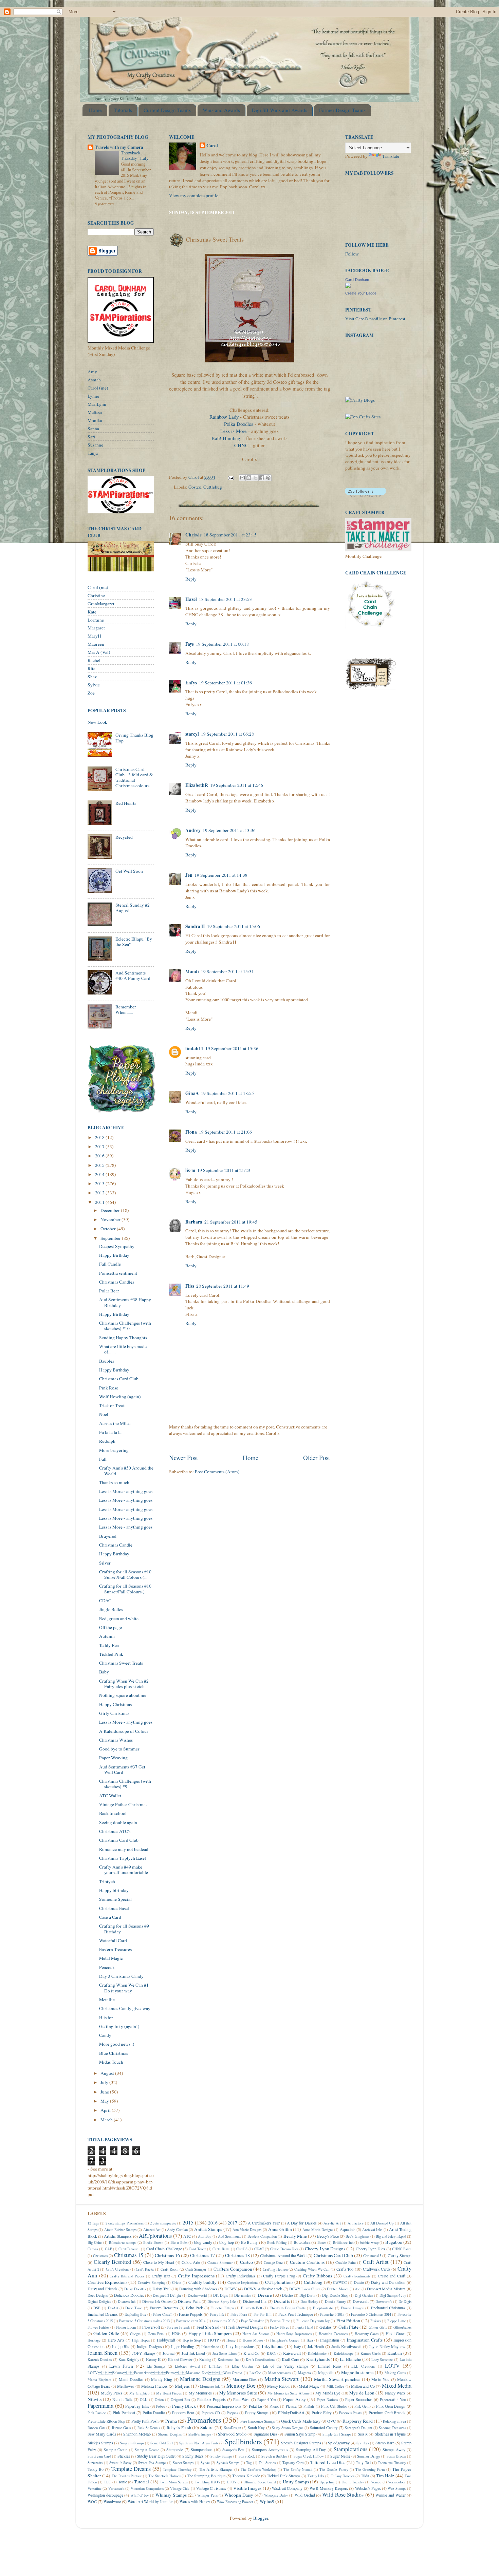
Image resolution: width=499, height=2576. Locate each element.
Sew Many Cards (102, 2434)
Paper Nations (327, 2400)
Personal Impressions (224, 2406)
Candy (105, 2035)
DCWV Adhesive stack (263, 2289)
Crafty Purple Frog (279, 2276)
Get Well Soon (129, 871)
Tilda (365, 2476)
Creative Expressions (107, 2282)
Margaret (96, 628)
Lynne (93, 396)
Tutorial (142, 2482)
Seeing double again (118, 1822)
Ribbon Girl (96, 2428)
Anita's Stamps (208, 2229)
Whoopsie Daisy (276, 2495)
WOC (92, 2501)
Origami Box (180, 2400)
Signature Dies (265, 2434)
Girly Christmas (114, 1713)
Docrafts (282, 2301)
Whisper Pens (207, 2495)
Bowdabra (302, 2242)
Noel (104, 1414)
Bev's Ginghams (357, 2236)
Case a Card (110, 1917)
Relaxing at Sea (394, 2421)
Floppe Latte (397, 2321)
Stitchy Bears (193, 2456)
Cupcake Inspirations (243, 2283)
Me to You (381, 2379)
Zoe (91, 693)
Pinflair (309, 2406)
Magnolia (326, 2372)
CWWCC (340, 2283)
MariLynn (97, 404)
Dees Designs (98, 2295)
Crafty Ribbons (318, 2276)
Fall (103, 1459)
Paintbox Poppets (211, 2399)
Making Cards (395, 2373)
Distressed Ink (255, 2301)
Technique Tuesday (392, 2463)
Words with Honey (195, 2501)
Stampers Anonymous (270, 2449)
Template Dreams (131, 2469)
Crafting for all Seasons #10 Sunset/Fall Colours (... (125, 1574)
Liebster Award (187, 2366)
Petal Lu (256, 2406)
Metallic (107, 2000)
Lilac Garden (243, 2366)
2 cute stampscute (163, 2223)
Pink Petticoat (124, 2412)
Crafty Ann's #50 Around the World (126, 1471)
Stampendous (202, 2449)
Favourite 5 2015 (332, 2314)
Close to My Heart (159, 2262)
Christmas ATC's (115, 1831)
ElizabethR (197, 785)
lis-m (190, 1170)
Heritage (94, 2340)
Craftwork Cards (377, 2269)
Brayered (108, 1536)
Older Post (317, 1457)
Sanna (93, 429)
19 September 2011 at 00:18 (222, 644)
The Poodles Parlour (127, 2476)
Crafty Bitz (161, 2276)
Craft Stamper (196, 2269)
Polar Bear (109, 1291)
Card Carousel (129, 2249)
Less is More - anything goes (126, 1491)
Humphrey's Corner (285, 2340)
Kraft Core (290, 2359)
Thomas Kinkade (246, 2476)
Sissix (363, 2434)
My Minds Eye (328, 2393)
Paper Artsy (294, 2399)
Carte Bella (221, 2249)
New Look (97, 722)
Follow (352, 254)
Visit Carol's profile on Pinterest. (376, 319)
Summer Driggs (369, 2456)
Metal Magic (111, 1958)
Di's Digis (220, 2295)
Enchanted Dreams (103, 2314)
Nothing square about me (123, 1695)
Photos (274, 2406)
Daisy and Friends (103, 2289)
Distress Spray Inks (222, 2302)
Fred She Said (208, 2327)
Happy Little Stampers (210, 2333)
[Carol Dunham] (348, 286)
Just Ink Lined (193, 2353)
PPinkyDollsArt (291, 2412)
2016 (100, 1156)
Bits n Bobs (179, 2242)
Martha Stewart (282, 2379)
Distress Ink (127, 2302)
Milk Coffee (335, 2386)
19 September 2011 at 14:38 (221, 875)
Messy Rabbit (278, 2386)
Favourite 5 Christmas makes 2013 (144, 2321)
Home (95, 110)
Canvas (93, 2249)
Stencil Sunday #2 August (133, 908)
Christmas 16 (167, 2255)
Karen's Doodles (100, 2360)
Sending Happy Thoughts (123, 1338)
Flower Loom (126, 2327)
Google (135, 2334)
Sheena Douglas (170, 2434)
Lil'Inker (216, 2366)
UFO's (232, 2482)
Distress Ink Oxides (157, 2302)
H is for (106, 2018)
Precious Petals (350, 2413)
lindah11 (194, 1048)
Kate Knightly (129, 2360)
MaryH (94, 636)
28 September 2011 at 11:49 (223, 1286)
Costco (195, 487)
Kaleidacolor (317, 2353)
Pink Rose (109, 1388)
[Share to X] (255, 478)
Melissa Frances (154, 2386)
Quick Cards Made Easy (301, 2421)
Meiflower (126, 2386)
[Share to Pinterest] (268, 478)
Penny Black (184, 2406)
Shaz (92, 677)
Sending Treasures (392, 2428)
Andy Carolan (177, 2230)
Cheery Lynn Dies (371, 2249)
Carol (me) (98, 388)
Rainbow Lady (224, 417)
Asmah (94, 380)
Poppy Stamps (257, 2412)
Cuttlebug (213, 487)
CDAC (105, 1600)
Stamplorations (350, 2449)
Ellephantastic (323, 2308)
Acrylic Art (332, 2223)
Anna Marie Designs (318, 2230)
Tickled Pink (111, 1654)
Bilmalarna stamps (123, 2242)
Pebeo (161, 2406)
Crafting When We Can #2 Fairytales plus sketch (124, 1684)
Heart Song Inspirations (294, 2334)
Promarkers (204, 2420)
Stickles (124, 2456)
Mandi (192, 971)
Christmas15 (372, 2256)
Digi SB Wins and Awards (280, 110)
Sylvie (94, 685)
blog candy (203, 2242)
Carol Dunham (357, 280)
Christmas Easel (114, 1908)
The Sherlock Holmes (164, 2476)
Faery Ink (217, 2314)
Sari (91, 437)
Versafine (95, 2488)
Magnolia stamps (357, 2372)
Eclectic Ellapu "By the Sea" (134, 942)
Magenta (304, 2373)
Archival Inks (372, 2230)
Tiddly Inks (316, 2476)
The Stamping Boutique (206, 2476)
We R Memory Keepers (329, 2488)
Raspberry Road (358, 2421)
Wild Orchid (305, 2495)
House (231, 2340)
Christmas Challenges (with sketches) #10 (125, 1326)
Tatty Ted (363, 2462)
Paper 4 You (267, 2400)
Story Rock (247, 2456)
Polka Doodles (239, 424)
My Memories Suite (238, 2393)
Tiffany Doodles (343, 2476)
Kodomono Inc (228, 2360)
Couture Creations (307, 2262)
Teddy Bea (109, 1645)
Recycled (124, 837)
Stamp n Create (116, 2450)
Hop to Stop (192, 2340)
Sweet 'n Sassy (120, 2463)
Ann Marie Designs (247, 2230)
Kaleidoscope (344, 2353)
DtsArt (113, 2308)
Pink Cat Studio (334, 2406)
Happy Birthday (114, 1255)
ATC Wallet (110, 1796)
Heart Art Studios (256, 2334)
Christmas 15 (129, 2255)
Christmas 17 (202, 2255)
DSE (97, 2308)
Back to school (113, 1813)
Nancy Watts (395, 2393)
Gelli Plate (348, 2327)
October (109, 1229)
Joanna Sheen (103, 2353)
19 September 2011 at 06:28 (227, 734)
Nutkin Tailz (122, 2399)
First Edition (348, 2321)
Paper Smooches (359, 2399)
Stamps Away (394, 2449)
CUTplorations (279, 2282)
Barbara (194, 1222)
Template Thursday (177, 2469)
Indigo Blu (121, 2346)
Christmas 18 (237, 2255)
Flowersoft (151, 2327)
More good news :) (117, 2044)
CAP (108, 2249)
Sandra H (195, 926)
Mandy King (162, 2379)
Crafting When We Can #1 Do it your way (124, 1988)
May (105, 2101)
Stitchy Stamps (221, 2456)
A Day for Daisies (302, 2223)
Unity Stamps (296, 2482)
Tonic (123, 2482)
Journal (169, 2353)
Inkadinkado (210, 2347)
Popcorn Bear (183, 2412)
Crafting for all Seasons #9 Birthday (124, 1929)
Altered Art (152, 2230)
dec (358, 2289)
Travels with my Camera (119, 147)
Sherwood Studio (232, 2434)
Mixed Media (397, 2386)
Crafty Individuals (241, 2276)
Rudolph (107, 1441)
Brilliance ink (343, 2242)
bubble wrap (369, 2242)
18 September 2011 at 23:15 (230, 535)
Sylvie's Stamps (228, 2463)
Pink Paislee (97, 2413)
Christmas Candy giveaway (125, 2008)
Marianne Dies (245, 2379)
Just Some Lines (225, 2353)
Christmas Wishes (116, 1740)
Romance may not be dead (124, 1849)
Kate (92, 612)
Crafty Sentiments (357, 2276)
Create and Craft (391, 2276)
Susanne (95, 445)
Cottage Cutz (273, 2262)
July (105, 2082)
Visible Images (247, 2488)
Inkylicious (272, 2346)
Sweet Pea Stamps (152, 2463)
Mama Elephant (99, 2380)
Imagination (330, 2340)
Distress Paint (189, 2301)
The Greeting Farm (370, 2469)
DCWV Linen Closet (305, 2289)
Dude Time (134, 2308)
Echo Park (195, 2308)
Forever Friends (178, 2327)
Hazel (191, 599)
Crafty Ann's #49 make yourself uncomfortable (124, 1870)
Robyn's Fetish (179, 2427)
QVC (331, 2421)
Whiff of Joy (140, 2495)
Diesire (288, 2295)
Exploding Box (135, 2314)
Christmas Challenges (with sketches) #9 (125, 1784)
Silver (105, 1563)
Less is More (234, 431)
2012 (100, 1193)
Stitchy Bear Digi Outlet (156, 2456)
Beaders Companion (262, 2236)
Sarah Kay (256, 2427)
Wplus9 (267, 2501)
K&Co (272, 2353)
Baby (104, 1672)
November (111, 1219)
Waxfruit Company (287, 2488)
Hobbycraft (166, 2340)
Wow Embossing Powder (235, 2502)
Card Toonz (197, 2249)
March (107, 2120)
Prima (171, 2421)
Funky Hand (304, 2327)
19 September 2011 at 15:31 (227, 971)
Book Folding (277, 2242)
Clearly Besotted (112, 2262)
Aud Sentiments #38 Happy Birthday (125, 1302)
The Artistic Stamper (216, 2469)
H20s (176, 2333)
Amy (92, 372)
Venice (376, 2482)
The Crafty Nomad (298, 2469)
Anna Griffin (280, 2229)
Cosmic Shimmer (220, 2262)
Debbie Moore (338, 2289)
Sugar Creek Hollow (309, 2456)
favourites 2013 (223, 2321)
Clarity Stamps (400, 2255)
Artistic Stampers (118, 2236)
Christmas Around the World (283, 2255)
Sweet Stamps (183, 2463)
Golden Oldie (106, 2333)
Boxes (322, 2242)
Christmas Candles (117, 1282)
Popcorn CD (211, 2413)
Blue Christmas (114, 2053)
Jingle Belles (111, 1609)
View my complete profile (194, 195)
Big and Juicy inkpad (391, 2236)
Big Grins (95, 2242)
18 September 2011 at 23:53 (225, 599)
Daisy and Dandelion (388, 2282)
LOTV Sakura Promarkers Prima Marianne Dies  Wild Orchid (165, 2373)
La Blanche (350, 2359)
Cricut (177, 2283)
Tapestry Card (293, 2463)
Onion (159, 2400)
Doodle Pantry (335, 2302)
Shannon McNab (137, 2434)
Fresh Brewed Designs (245, 2327)
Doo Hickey (309, 2302)
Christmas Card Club (119, 1379)
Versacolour (397, 2482)
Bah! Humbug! (227, 438)
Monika (95, 420)
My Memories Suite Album (288, 2393)
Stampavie (175, 2449)
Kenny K (153, 2359)
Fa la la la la (110, 1432)
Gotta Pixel (156, 2334)
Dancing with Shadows (198, 2289)
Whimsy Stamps (171, 2495)
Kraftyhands (318, 2359)
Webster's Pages (368, 2488)
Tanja (93, 453)
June (105, 2092)
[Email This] (242, 478)
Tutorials (123, 110)
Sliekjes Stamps (100, 2443)
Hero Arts (116, 2340)
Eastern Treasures (115, 1949)
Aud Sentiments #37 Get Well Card (122, 1769)
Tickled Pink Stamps (284, 2476)
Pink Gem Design (391, 2406)
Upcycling (327, 2482)
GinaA (192, 1093)
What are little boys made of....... (123, 1349)
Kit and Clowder (180, 2360)
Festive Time (280, 2321)
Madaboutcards (279, 2373)
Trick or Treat (112, 1405)
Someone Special (115, 1899)
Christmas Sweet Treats (121, 1663)
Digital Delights (99, 2302)
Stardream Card (99, 2456)
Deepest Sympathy (117, 1246)
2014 (100, 1174)
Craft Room (169, 2269)
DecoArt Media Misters (386, 2289)
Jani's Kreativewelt (347, 2346)
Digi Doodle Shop (335, 2295)
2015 (100, 1165)
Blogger (261, 2518)
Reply (191, 579)
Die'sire (265, 2295)
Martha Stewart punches (337, 2379)
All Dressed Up (382, 2223)
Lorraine (96, 620)
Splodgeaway (339, 2443)
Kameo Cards (371, 2353)
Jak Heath (316, 2346)
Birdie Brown (153, 2242)
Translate (391, 156)
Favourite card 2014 (191, 2321)
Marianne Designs (200, 2379)
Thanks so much (114, 1482)
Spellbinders (243, 2441)
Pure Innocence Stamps (257, 2421)
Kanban (395, 2353)
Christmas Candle (116, 1545)
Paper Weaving (113, 1758)
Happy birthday (114, 1890)
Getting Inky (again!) (119, 2026)
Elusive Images (352, 2308)
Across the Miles (115, 1423)
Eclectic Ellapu (222, 2308)
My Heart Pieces (169, 2393)
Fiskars (376, 2321)
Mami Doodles (131, 2379)
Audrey (193, 830)
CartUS (242, 2249)
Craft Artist (376, 2262)
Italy (297, 2347)
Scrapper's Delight (359, 2428)
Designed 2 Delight (167, 2295)
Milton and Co (363, 2386)
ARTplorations (155, 2236)
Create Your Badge (361, 293)
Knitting (205, 2360)
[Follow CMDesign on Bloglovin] (365, 495)
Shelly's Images (200, 2434)
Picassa (291, 2406)
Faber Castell (163, 2314)
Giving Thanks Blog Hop (134, 738)
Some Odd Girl (162, 2443)
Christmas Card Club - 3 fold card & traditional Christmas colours (134, 778)
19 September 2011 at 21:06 (225, 1132)
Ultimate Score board (260, 2482)
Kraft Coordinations (260, 2360)
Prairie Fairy (322, 2412)
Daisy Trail (161, 2289)
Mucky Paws (112, 2393)
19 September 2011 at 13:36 (229, 830)
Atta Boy (205, 2236)
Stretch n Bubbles (274, 2456)
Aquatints (348, 2229)
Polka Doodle (154, 2412)
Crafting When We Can (312, 2269)
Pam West (241, 2399)
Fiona (191, 1132)
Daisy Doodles (135, 2289)
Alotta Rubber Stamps (121, 2230)
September (111, 1238)
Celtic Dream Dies (284, 2249)
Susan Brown (396, 2456)
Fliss (190, 1286)
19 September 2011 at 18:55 (227, 1093)
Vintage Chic (180, 2488)
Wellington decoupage (105, 2495)
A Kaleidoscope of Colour (124, 1731)
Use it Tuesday (353, 2482)
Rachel (94, 660)
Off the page (110, 1627)
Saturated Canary (324, 2427)
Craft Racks (145, 2269)
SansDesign (233, 2428)
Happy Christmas (115, 1704)
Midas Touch (111, 2062)
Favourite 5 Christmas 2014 (371, 2314)
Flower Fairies (98, 2327)
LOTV (392, 2366)
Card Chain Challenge (164, 2249)
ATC (187, 2236)
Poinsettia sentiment (118, 1273)
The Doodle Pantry (334, 2469)
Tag (249, 2463)
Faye (190, 644)
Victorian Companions (147, 2488)
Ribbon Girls (122, 2428)
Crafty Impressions (196, 2276)
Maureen (96, 644)
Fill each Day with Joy (313, 2321)
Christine (96, 595)
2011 (100, 1202)
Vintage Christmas (211, 2488)
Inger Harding (183, 2346)
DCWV (231, 2289)
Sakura (207, 2427)
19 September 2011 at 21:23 (224, 1170)
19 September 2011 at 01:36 (225, 683)
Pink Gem (362, 2406)
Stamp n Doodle (147, 2450)
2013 (100, 1183)
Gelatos (326, 2327)
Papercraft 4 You (393, 2400)
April (106, 2110)
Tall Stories (267, 2463)
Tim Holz (385, 2476)
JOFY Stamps (144, 2353)
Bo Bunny (249, 2242)
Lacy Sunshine (382, 2360)
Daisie (359, 2282)
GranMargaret (101, 604)
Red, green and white (119, 1618)
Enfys (191, 683)
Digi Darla (307, 2295)
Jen (189, 875)
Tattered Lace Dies (328, 2462)
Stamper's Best (233, 2450)
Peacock (107, 1967)
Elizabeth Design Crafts (288, 2308)
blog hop (227, 2242)
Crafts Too (345, 2269)
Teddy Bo (96, 2469)
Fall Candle (110, 1264)
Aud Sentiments (229, 2236)
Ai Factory (356, 2223)
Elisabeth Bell (252, 2308)
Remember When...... (126, 1009)
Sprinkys (363, 2443)
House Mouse (253, 2340)
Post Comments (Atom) (217, 1472)
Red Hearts (126, 803)
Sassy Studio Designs (288, 2428)
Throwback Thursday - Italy (135, 156)
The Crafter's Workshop (258, 2469)
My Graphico (139, 2393)
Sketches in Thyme (390, 2434)
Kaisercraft (292, 2353)
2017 (100, 1147)
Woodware (112, 2501)
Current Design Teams (167, 110)
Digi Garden (364, 2295)
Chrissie (193, 535)
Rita (91, 668)
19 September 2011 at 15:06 (234, 926)
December (111, 1210)
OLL (144, 2400)
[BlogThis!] (249, 478)
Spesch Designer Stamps (301, 2443)
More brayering (114, 1450)
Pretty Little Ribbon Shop (106, 2421)
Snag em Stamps (132, 2443)
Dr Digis (405, 2302)
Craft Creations (117, 2269)
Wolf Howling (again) (120, 1397)
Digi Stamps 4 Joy (393, 2295)
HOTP (214, 2340)
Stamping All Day (311, 2449)
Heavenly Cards (367, 2334)
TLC (107, 2482)
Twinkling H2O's (207, 2482)
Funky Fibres (279, 2327)
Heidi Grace (395, 2333)
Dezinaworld (197, 2295)
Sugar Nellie (340, 2456)
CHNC (241, 445)
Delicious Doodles (129, 2295)
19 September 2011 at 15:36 (232, 1048)
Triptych (107, 1881)
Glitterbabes (402, 2327)
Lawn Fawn (121, 2366)
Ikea (310, 2340)
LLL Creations (363, 2366)
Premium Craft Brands (387, 2412)
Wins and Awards (221, 110)
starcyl (192, 734)
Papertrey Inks (137, 2406)
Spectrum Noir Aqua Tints (199, 2443)
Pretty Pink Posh (145, 2421)
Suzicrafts (95, 2463)
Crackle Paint (346, 2262)
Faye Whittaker (252, 2321)
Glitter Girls (378, 2327)
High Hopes (141, 2340)
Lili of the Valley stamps (285, 2366)
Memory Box (241, 2386)
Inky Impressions (240, 2346)
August (108, 2073)
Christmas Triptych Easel (123, 1858)
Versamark (116, 2488)
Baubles (107, 1361)
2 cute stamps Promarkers (125, 2223)
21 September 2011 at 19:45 (231, 1222)
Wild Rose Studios (343, 2495)
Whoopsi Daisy (239, 2495)
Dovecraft (361, 2301)
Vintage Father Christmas (123, 1804)
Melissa (95, 412)
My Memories (200, 2393)
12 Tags (93, 2223)
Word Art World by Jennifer (150, 2501)
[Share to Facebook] (262, 478)
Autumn (107, 1636)
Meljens (182, 2386)
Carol (212, 146)
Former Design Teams (342, 110)
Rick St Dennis (149, 2428)
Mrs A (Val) (99, 652)
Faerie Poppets (191, 2314)
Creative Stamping (152, 2283)
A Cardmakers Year (264, 2223)
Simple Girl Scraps (337, 2434)
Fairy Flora (239, 2314)
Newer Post (183, 1457)
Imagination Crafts (365, 2340)
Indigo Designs (149, 2346)
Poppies (232, 2413)
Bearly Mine (295, 2236)
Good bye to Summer (119, 1749)
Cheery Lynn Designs (325, 2249)
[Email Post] (230, 477)
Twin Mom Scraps (174, 2482)
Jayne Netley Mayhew (387, 2346)
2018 (100, 1137)
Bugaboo (394, 2242)
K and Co (251, 2353)
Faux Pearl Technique (296, 2314)
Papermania (100, 2406)
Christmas (100, 2256)
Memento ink (210, 2386)
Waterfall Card (113, 1940)
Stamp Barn (385, 2443)
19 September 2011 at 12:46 (237, 785)
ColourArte (191, 2262)
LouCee (255, 2373)
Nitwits (95, 2399)
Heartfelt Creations (333, 2334)
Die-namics (243, 2295)
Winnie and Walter (390, 2495)
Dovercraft (384, 2302)
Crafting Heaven (275, 2269)
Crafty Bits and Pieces (127, 2276)
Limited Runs (330, 2366)
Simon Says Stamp (300, 2434)
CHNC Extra (402, 2249)
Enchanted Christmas (388, 2308)
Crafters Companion (233, 2269)
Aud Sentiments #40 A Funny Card (133, 976)
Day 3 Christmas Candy (121, 1976)
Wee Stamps (397, 2488)
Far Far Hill (263, 2314)
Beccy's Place (328, 2236)
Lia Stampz (156, 2366)
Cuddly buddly (203, 2282)
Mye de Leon (362, 2393)
